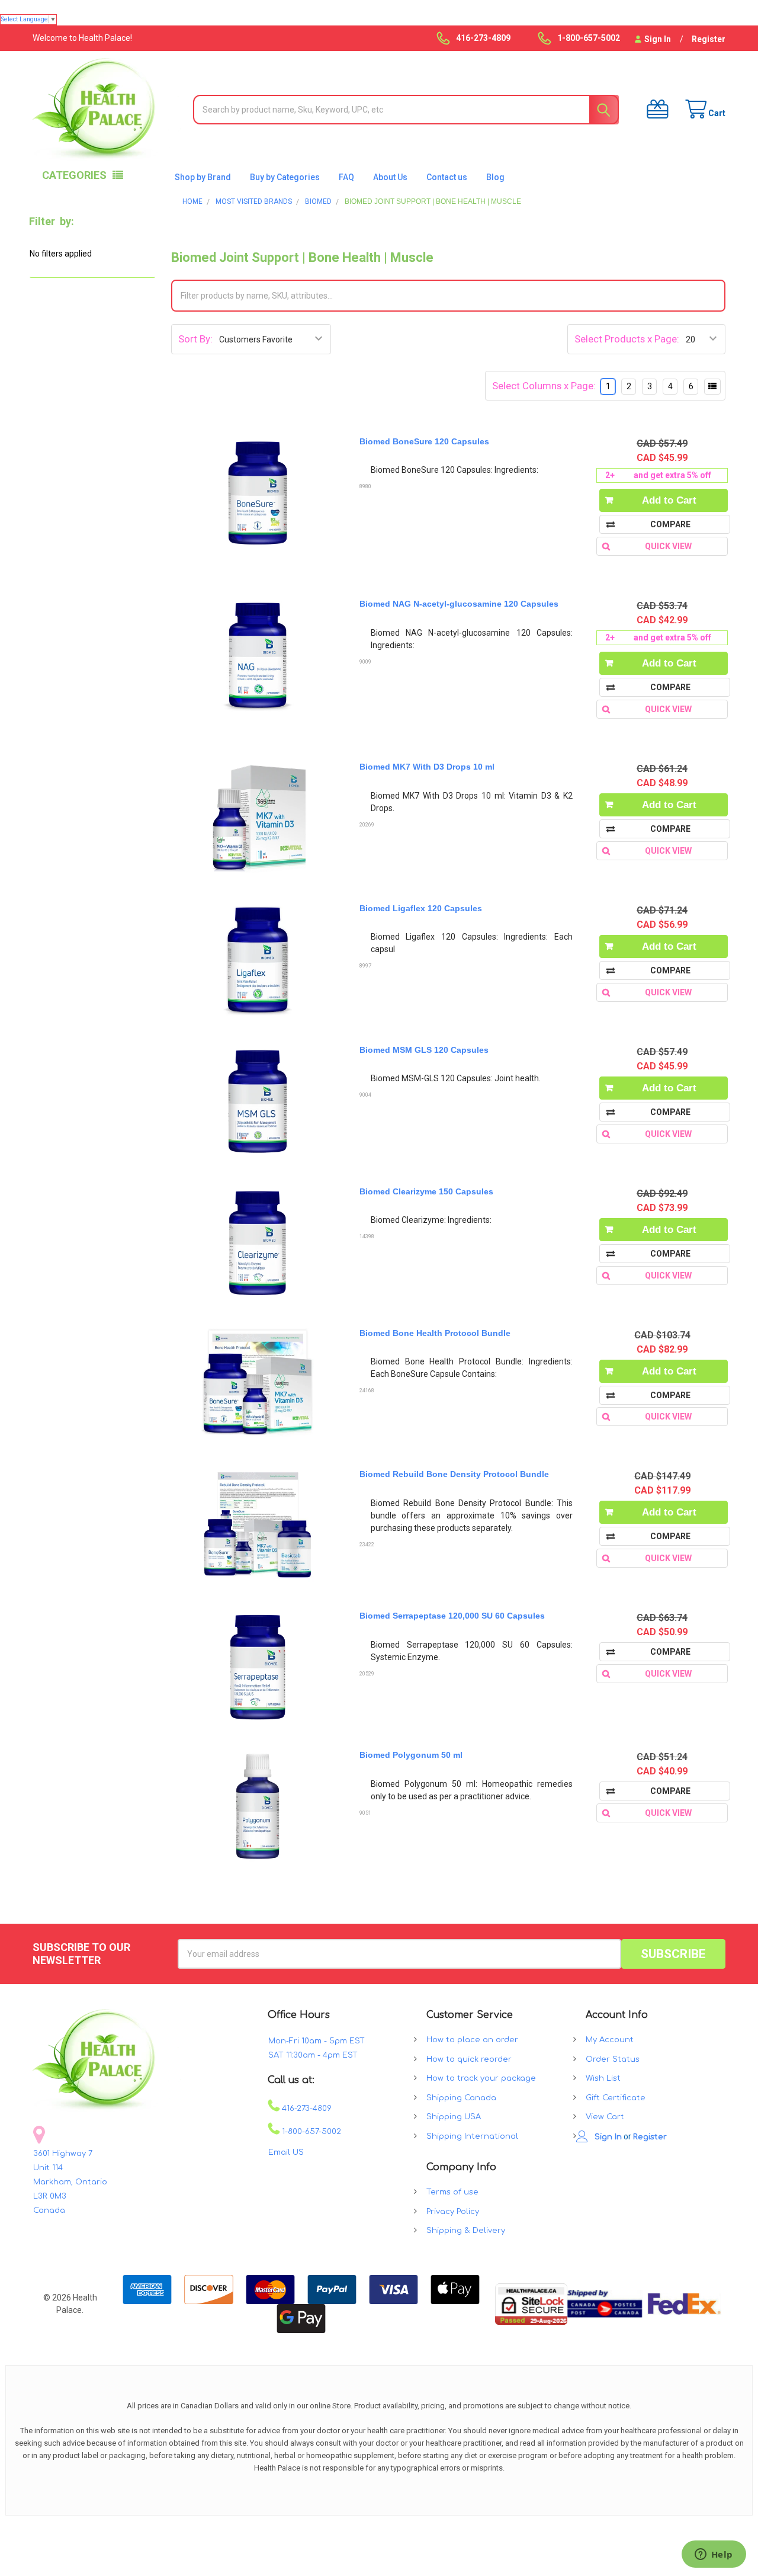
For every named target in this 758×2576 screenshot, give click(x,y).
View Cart (605, 2117)
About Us (390, 177)
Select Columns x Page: (544, 386)
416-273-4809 (306, 2109)
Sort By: (195, 339)
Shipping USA (454, 2117)
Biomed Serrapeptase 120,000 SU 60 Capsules (452, 1616)
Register (709, 39)
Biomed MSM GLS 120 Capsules (424, 1050)
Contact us (447, 177)
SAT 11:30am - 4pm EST (313, 2055)
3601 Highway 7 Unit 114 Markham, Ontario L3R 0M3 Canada (70, 2182)
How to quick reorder (469, 2059)
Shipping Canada (461, 2098)
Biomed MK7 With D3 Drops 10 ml (427, 767)
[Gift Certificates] (654, 109)
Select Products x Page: (627, 339)
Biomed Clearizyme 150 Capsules (426, 1191)
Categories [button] (74, 175)
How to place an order (472, 2040)
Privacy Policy (453, 2212)
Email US (286, 2152)
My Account (610, 2040)
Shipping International (472, 2136)
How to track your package (481, 2078)
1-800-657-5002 (310, 2132)
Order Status (613, 2059)
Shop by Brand (203, 177)
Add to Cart (669, 500)
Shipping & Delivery (466, 2231)
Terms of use (452, 2192)
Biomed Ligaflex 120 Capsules (421, 908)
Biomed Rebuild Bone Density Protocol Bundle (454, 1474)
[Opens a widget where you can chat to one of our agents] (714, 2555)
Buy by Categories (285, 177)
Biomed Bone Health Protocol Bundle (435, 1333)
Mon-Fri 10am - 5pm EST (317, 2041)
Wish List (603, 2078)
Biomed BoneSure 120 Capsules (424, 441)
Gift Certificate (616, 2098)
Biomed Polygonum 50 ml (411, 1755)
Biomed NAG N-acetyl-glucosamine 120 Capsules (459, 604)
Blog (495, 177)
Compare (670, 524)
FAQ (346, 177)
